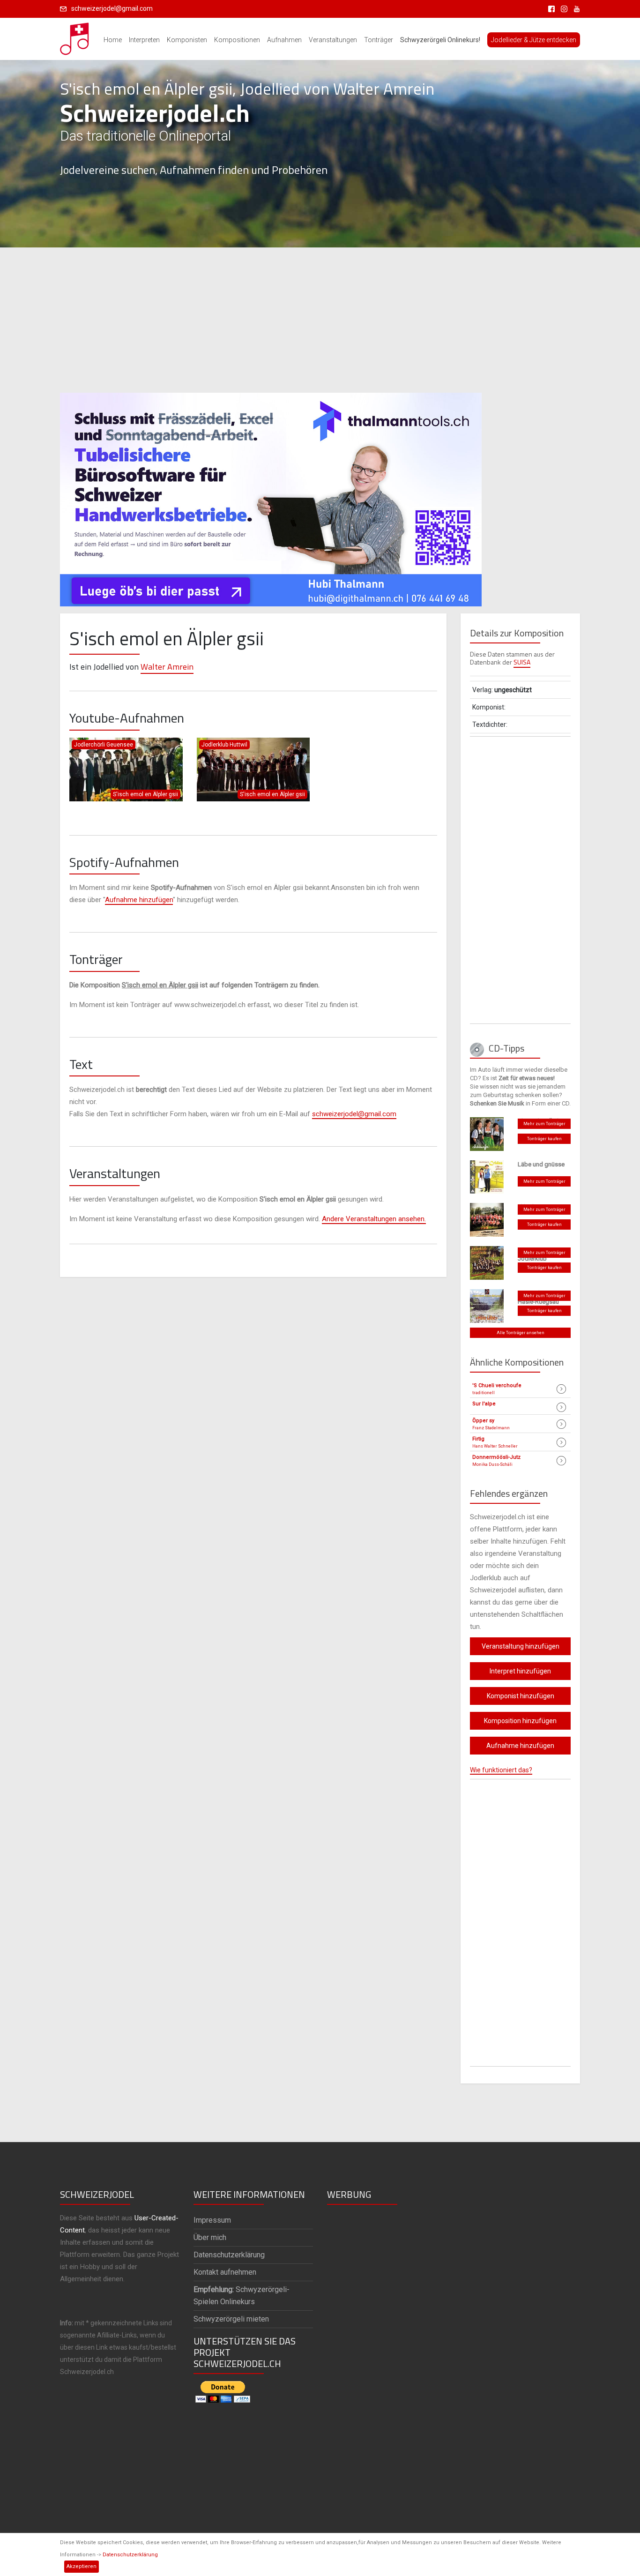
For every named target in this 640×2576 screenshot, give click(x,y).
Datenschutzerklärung (130, 2555)
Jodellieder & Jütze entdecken (534, 40)
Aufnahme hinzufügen (139, 900)
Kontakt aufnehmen (225, 2272)
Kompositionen (237, 40)
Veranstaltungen (333, 40)
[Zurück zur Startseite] (75, 36)
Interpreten (144, 40)
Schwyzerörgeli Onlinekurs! (440, 40)
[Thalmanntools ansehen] (271, 495)
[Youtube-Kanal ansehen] (574, 8)
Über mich (210, 2237)
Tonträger (379, 40)
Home (113, 40)
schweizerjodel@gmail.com (112, 8)
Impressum (212, 2220)
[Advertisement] (320, 320)
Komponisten (187, 40)
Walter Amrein (167, 667)
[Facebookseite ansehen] (550, 8)
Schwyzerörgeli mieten (231, 2319)
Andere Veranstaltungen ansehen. (374, 1219)
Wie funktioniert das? (501, 1770)
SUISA (522, 662)
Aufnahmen (284, 40)
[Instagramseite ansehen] (562, 8)
